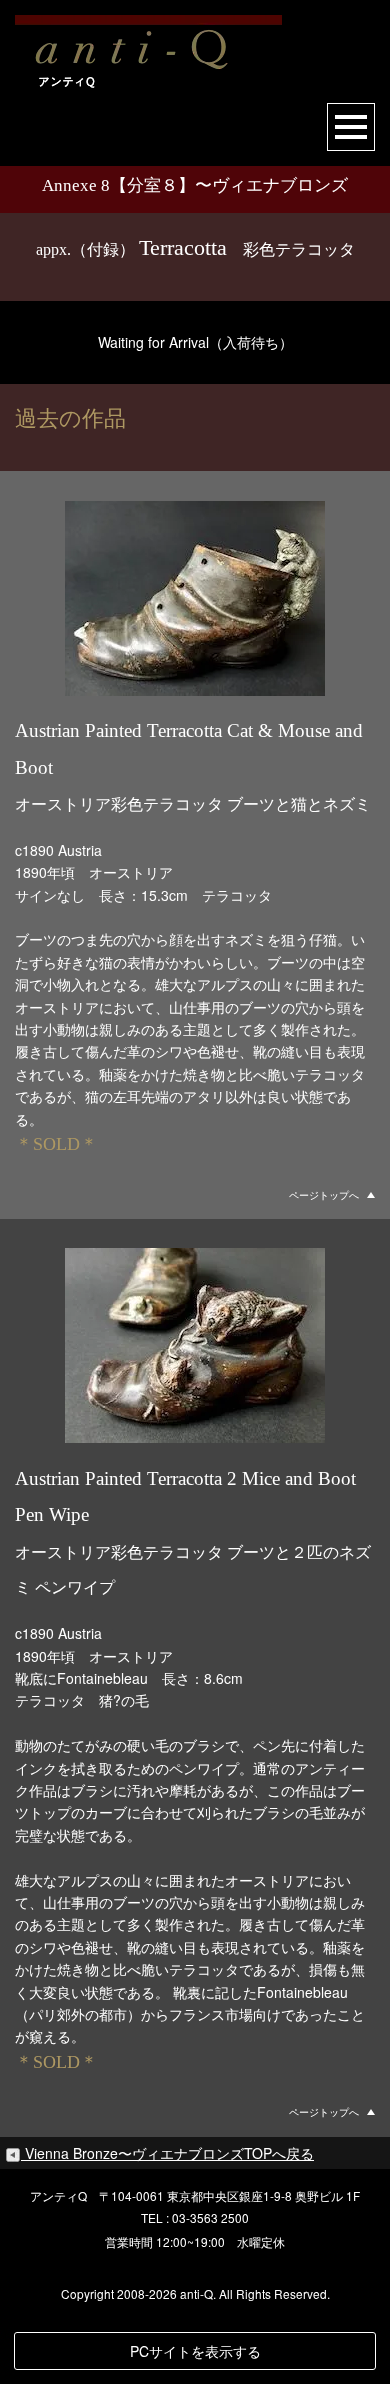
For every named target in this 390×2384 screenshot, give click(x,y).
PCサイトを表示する (195, 2351)
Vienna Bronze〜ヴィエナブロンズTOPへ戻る (169, 2153)
